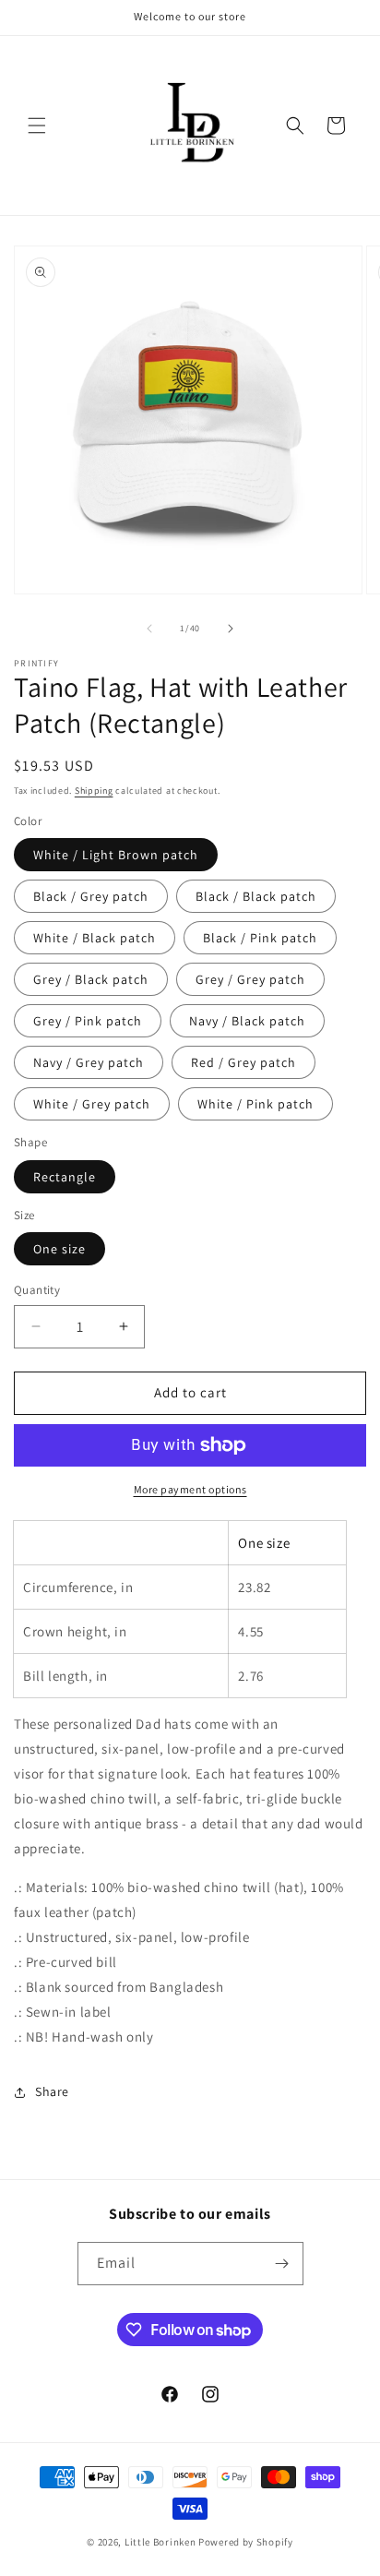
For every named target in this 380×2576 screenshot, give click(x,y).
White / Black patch (95, 938)
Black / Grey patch (91, 896)
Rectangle (65, 1177)
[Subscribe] (282, 2264)
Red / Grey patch (243, 1062)
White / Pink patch (255, 1104)
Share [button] (52, 2091)
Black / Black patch (256, 896)
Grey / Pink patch (88, 1021)
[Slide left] (149, 629)
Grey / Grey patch (250, 979)
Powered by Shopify (246, 2542)
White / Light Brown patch (116, 855)
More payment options (190, 1489)
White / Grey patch (92, 1104)
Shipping (94, 791)
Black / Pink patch (260, 938)
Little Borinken (160, 2542)
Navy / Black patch (247, 1021)
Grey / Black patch (91, 979)
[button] (37, 126)
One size (59, 1249)
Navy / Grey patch (89, 1062)
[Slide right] (231, 629)
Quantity (37, 1290)
